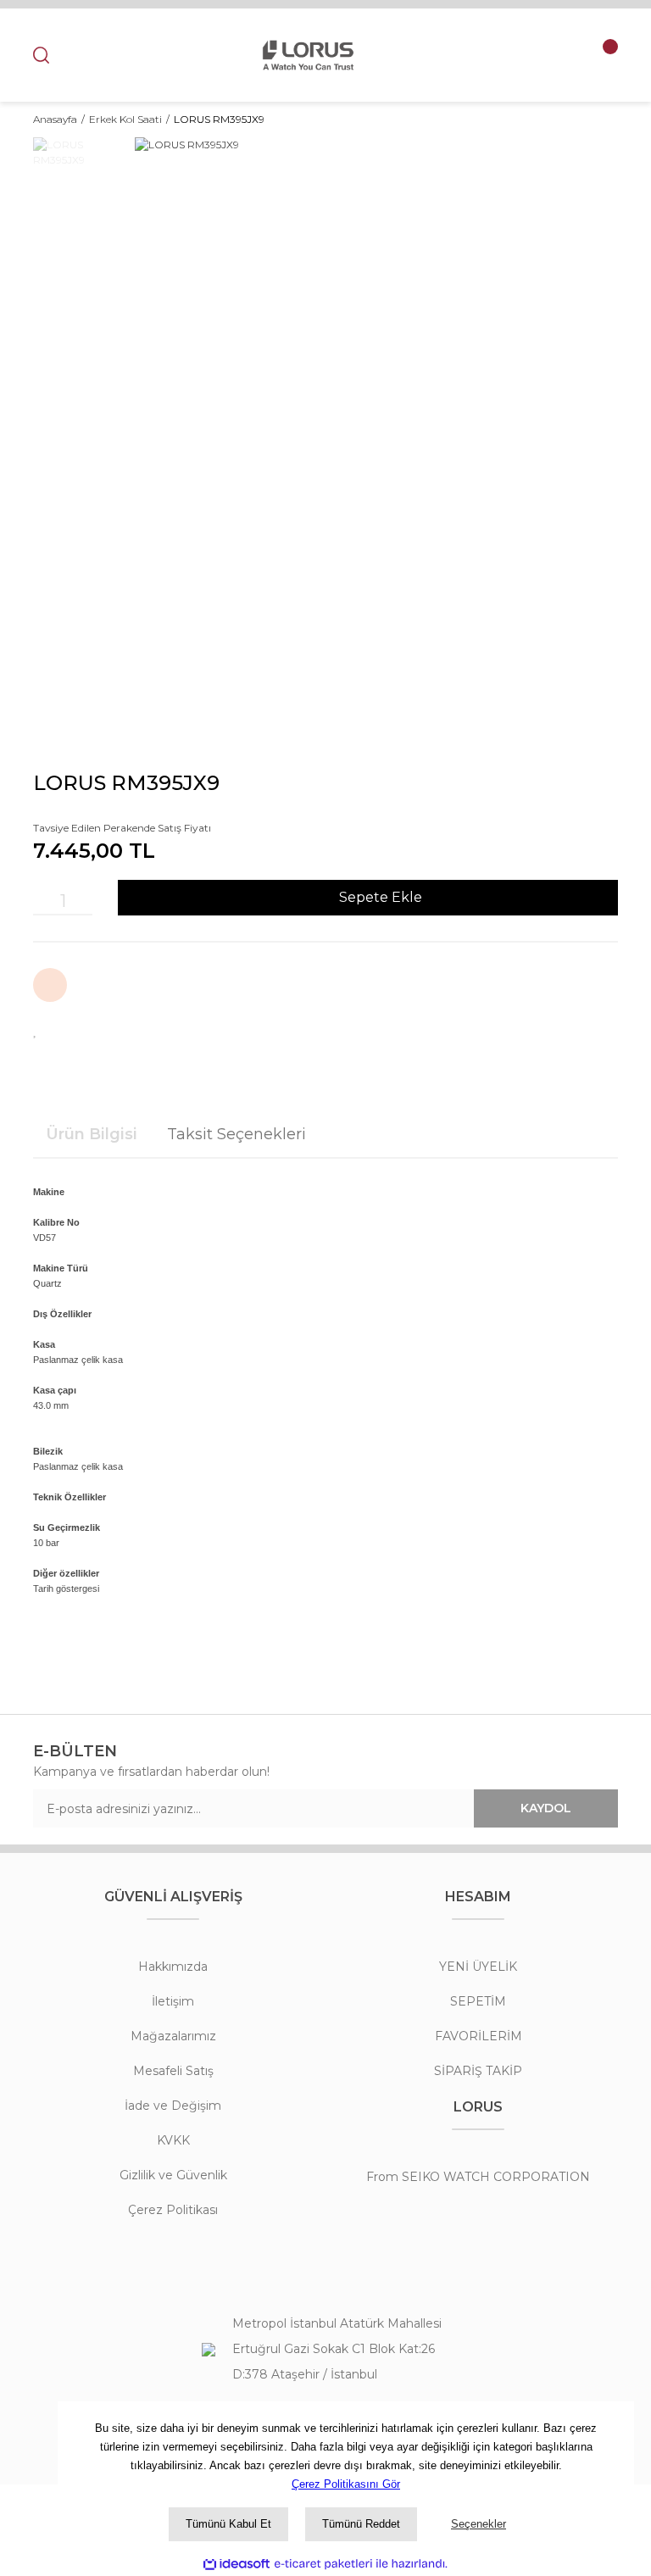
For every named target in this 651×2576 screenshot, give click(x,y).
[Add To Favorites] (36, 1029)
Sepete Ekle (381, 897)
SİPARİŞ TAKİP (478, 2071)
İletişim (173, 2001)
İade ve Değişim (173, 2106)
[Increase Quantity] (84, 901)
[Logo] (308, 55)
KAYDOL (546, 1808)
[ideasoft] (236, 2564)
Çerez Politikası (173, 2210)
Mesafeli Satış (173, 2071)
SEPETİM (478, 2001)
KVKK (173, 2140)
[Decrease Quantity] (42, 901)
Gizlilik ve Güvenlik (173, 2175)
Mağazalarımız (173, 2036)
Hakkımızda (173, 1967)
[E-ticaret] (323, 2563)
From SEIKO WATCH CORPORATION (478, 2177)
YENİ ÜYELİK (478, 1967)
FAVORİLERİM (479, 2036)
